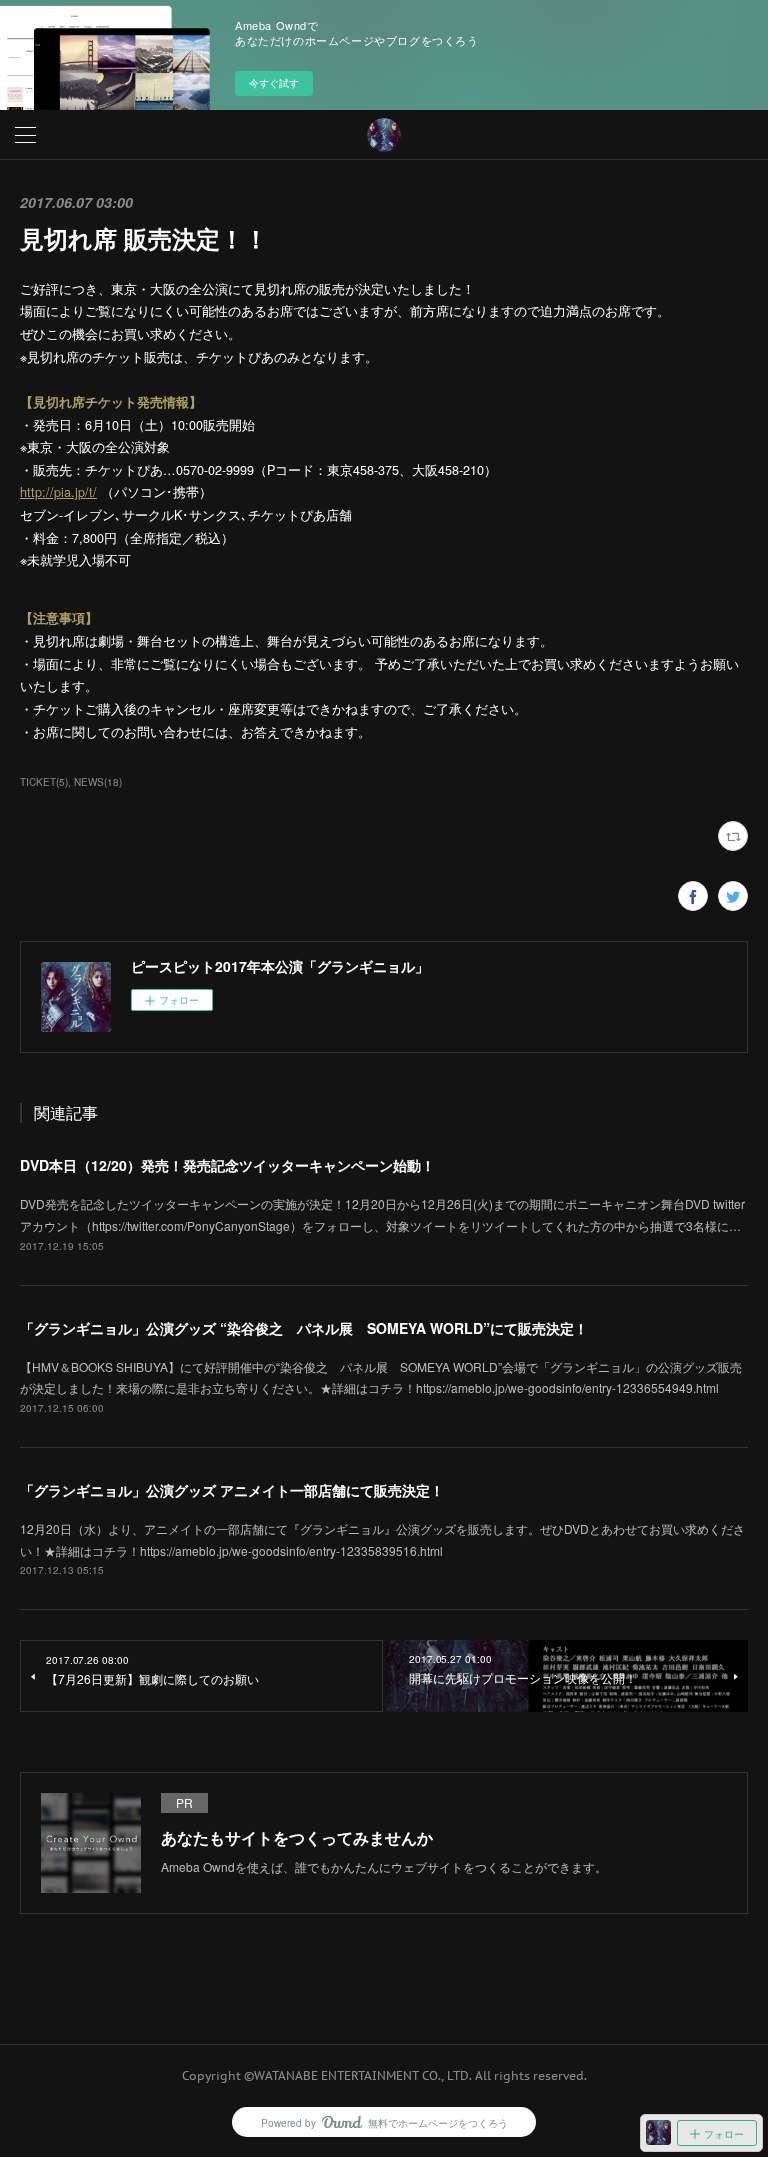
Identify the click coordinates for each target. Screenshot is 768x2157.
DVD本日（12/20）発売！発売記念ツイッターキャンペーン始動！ (227, 1165)
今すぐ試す (274, 83)
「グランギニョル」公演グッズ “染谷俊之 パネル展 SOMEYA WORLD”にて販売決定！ (304, 1328)
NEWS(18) (98, 782)
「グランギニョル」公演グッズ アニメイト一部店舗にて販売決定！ (232, 1490)
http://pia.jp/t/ (58, 492)
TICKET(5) (44, 782)
